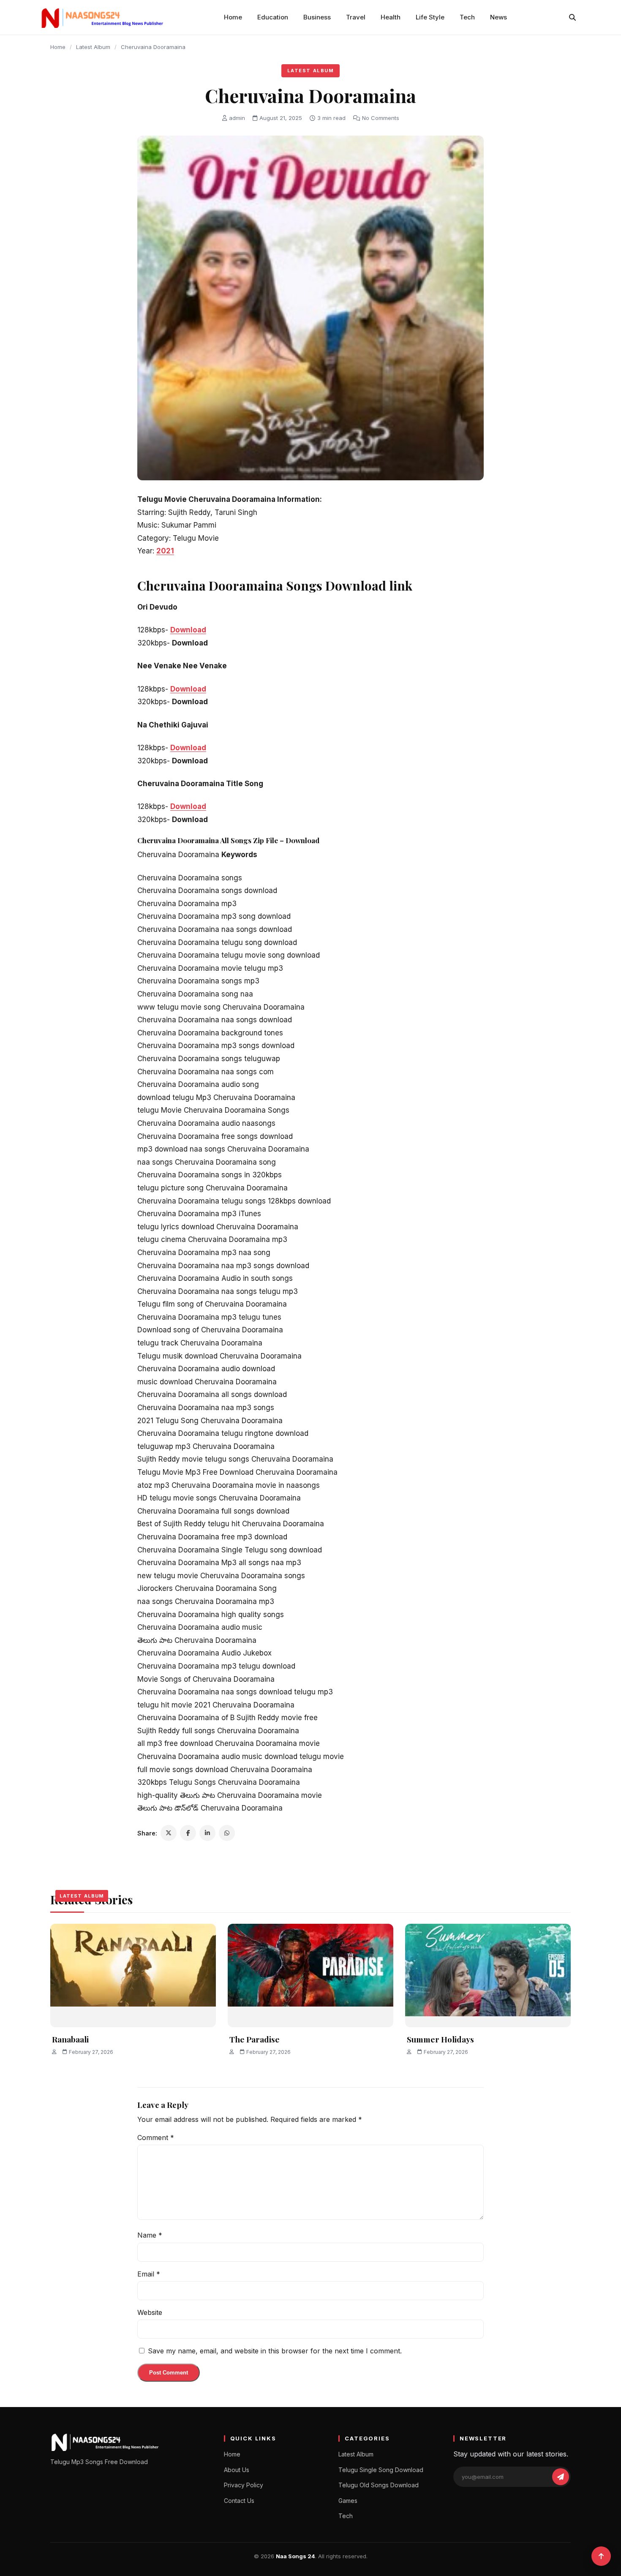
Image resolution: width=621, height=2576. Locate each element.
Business (317, 17)
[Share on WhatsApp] (227, 1833)
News (498, 17)
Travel (356, 17)
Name (150, 2235)
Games (348, 2501)
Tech (467, 17)
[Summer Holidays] (488, 1976)
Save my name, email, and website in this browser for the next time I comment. (275, 2351)
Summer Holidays (440, 2039)
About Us (237, 2470)
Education (273, 17)
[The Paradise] (310, 1976)
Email (149, 2274)
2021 (165, 551)
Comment (156, 2138)
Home (233, 17)
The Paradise (255, 2039)
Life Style (430, 17)
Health (391, 17)
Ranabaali (70, 2039)
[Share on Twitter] (169, 1833)
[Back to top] (601, 2556)
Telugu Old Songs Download (379, 2485)
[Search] (572, 17)
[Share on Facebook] (188, 1833)
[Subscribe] (561, 2477)
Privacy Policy (244, 2485)
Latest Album (93, 47)
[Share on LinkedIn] (207, 1833)
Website (150, 2312)
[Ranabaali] (133, 1976)
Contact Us (239, 2501)
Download (188, 630)
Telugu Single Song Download (381, 2470)
